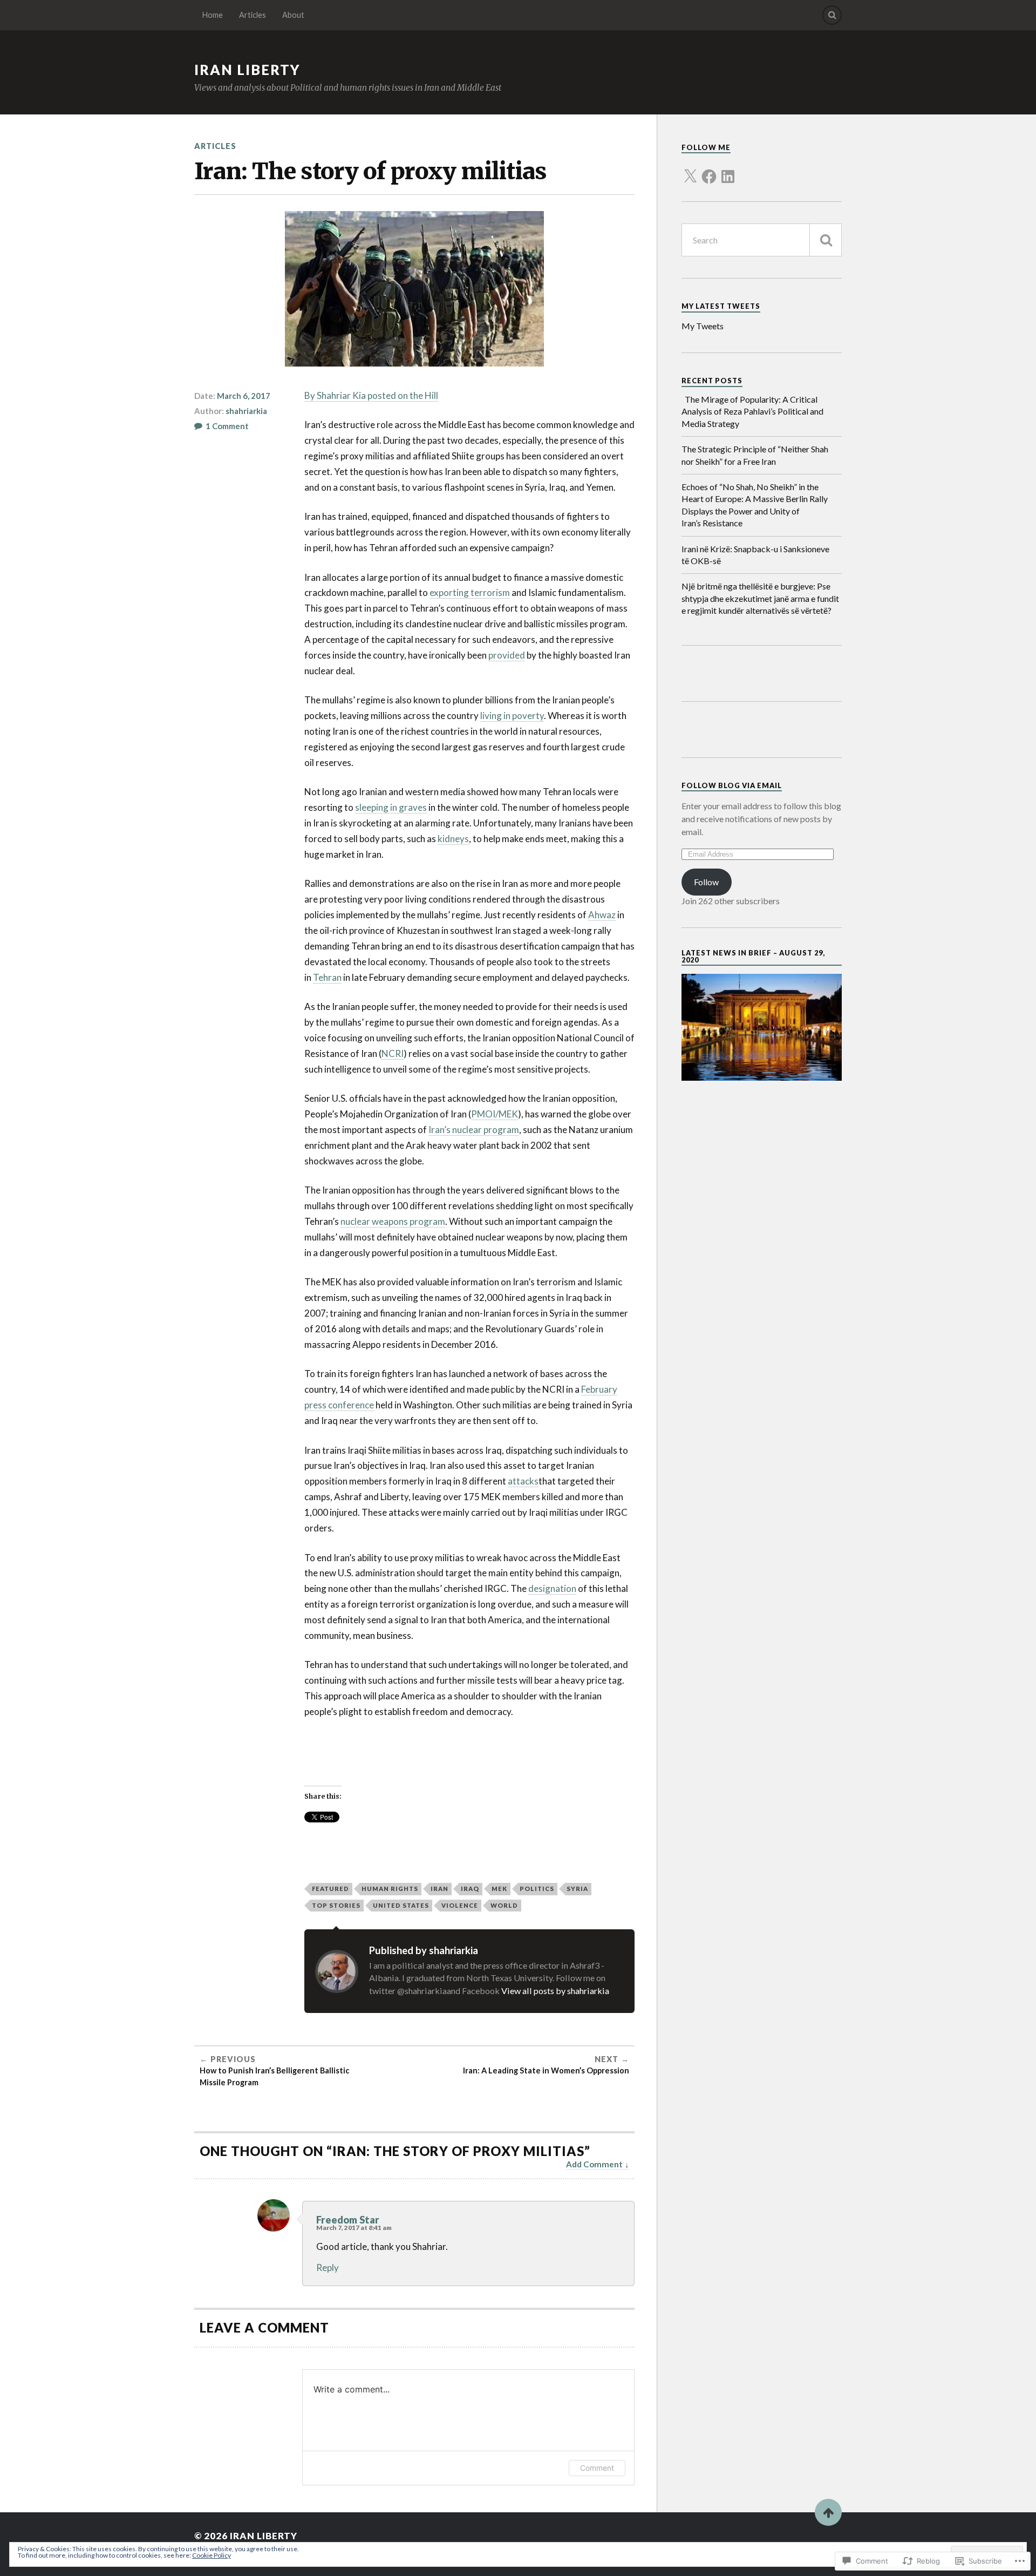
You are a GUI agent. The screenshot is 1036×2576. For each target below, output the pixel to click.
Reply (328, 2267)
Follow (706, 882)
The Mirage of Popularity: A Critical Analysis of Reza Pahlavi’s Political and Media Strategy (752, 411)
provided (507, 655)
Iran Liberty (247, 70)
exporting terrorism (470, 592)
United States (401, 1905)
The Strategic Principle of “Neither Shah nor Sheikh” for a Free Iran (755, 455)
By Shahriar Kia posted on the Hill (371, 395)
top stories (336, 1905)
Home (213, 15)
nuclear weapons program (393, 1221)
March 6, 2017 (244, 396)
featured (330, 1889)
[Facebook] (709, 170)
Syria (577, 1889)
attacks (523, 1481)
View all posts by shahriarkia (555, 1991)
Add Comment (594, 2164)
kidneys (453, 839)
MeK (499, 1889)
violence (460, 1905)
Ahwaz (602, 915)
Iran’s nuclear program (474, 1130)
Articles (253, 15)
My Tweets (703, 326)
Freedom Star (348, 2220)
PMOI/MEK (495, 1114)
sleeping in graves (391, 807)
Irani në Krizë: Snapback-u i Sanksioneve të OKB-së (755, 555)
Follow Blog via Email (732, 785)
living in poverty (512, 716)
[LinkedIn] (728, 170)
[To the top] (828, 2512)
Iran (439, 1889)
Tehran (327, 977)
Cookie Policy (212, 2555)
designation (552, 1588)
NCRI (393, 1053)
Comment (597, 2468)
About (293, 15)
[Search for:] (762, 240)
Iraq (470, 1889)
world (504, 1905)
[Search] (832, 15)
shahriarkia (246, 411)
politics (537, 1889)
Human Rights (390, 1889)
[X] (690, 170)
